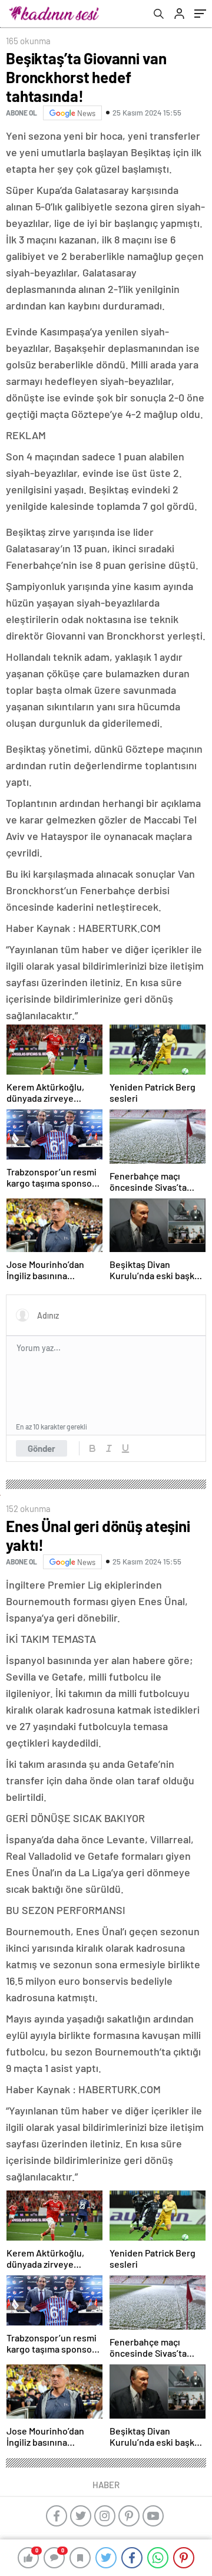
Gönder (42, 1448)
